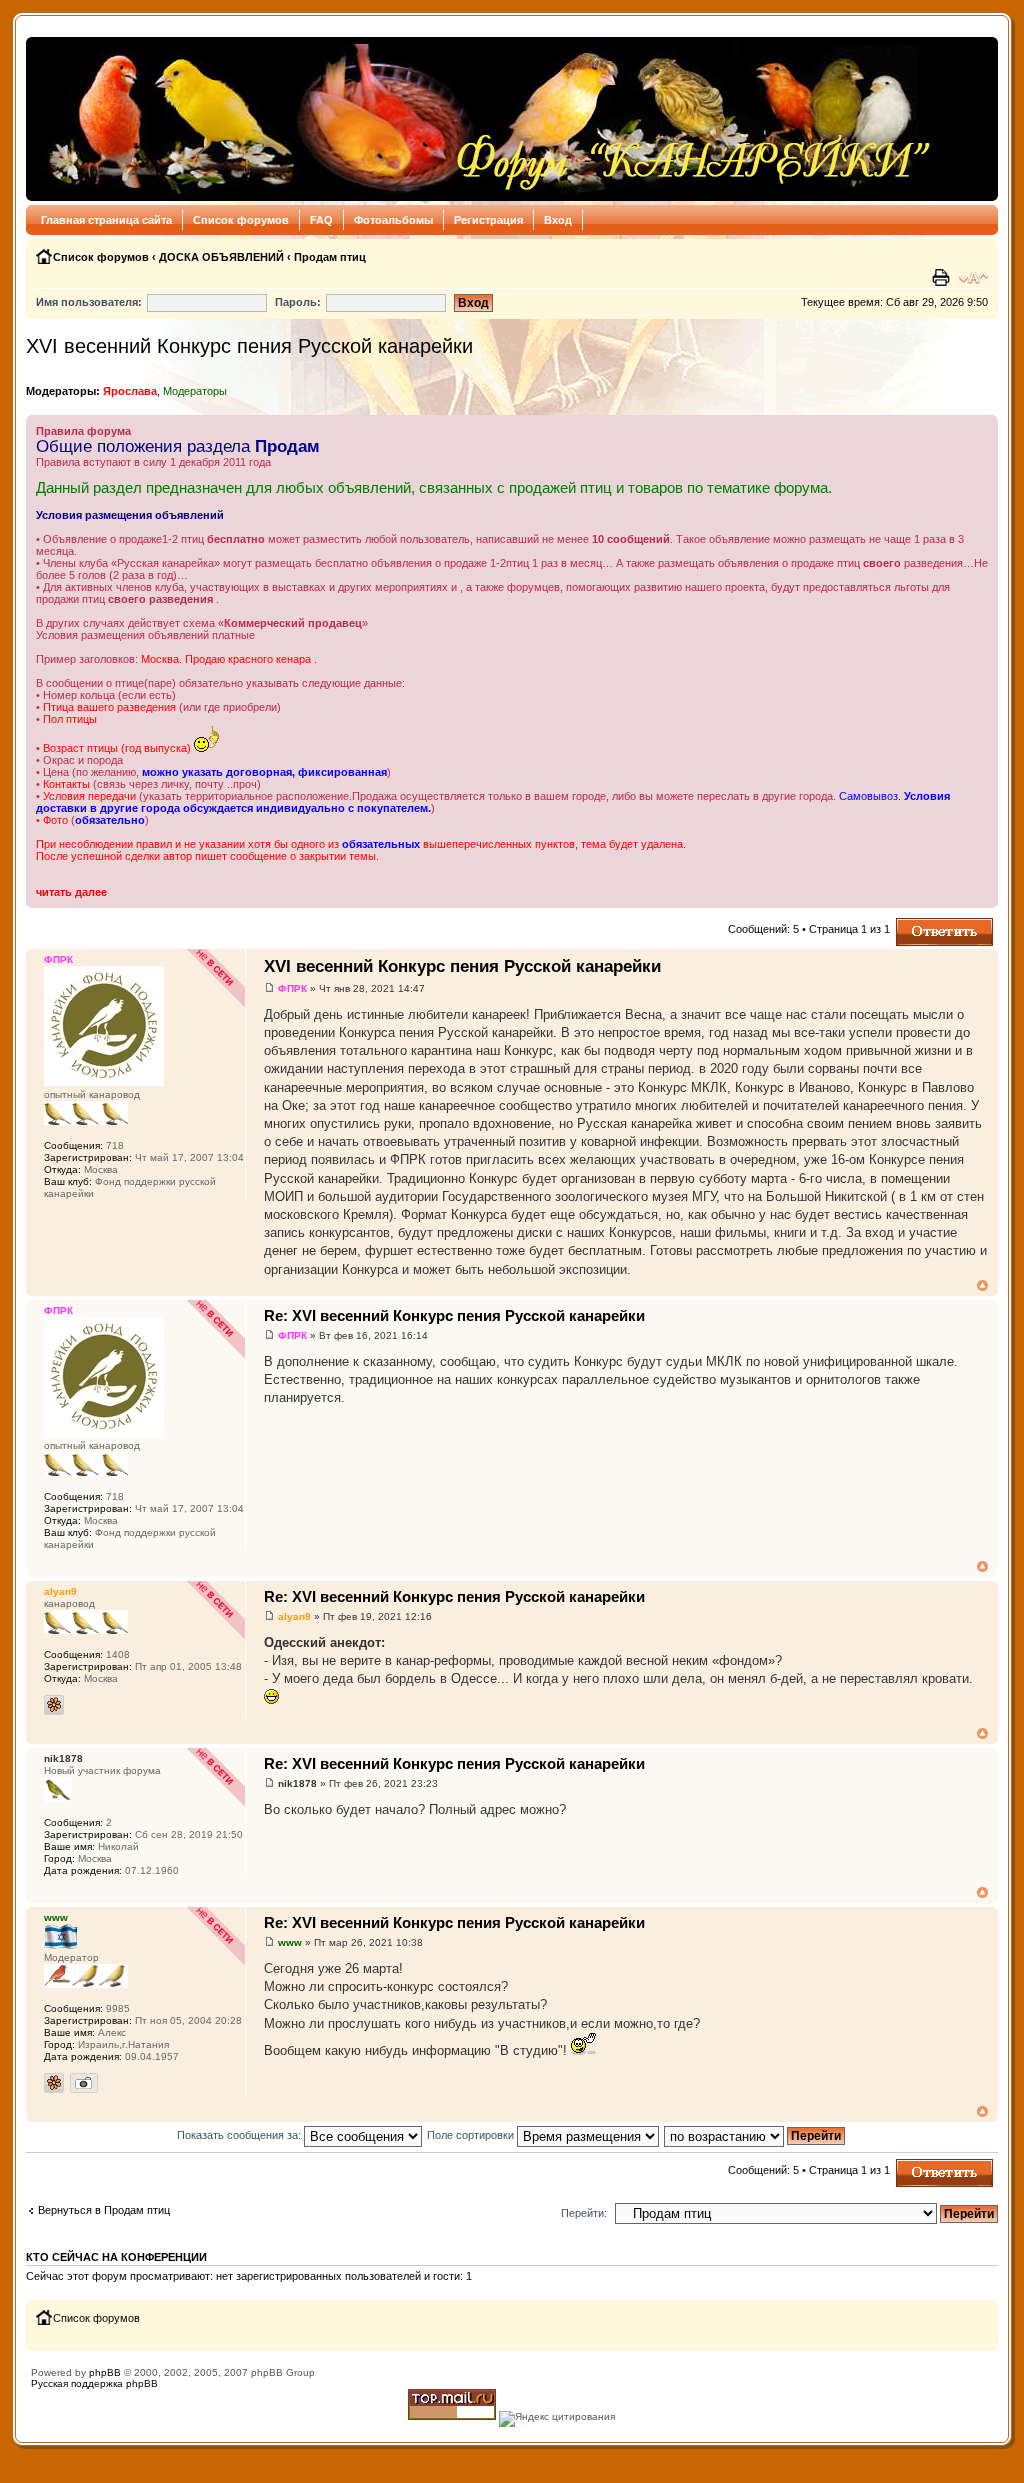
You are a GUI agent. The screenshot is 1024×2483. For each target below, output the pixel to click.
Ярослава (130, 391)
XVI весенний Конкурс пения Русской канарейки (249, 346)
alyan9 (294, 1616)
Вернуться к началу (982, 1285)
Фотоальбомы (393, 220)
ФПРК (292, 988)
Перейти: (584, 2213)
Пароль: (298, 302)
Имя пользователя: (89, 302)
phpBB (105, 2372)
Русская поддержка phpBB (94, 2383)
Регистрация (488, 220)
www (290, 1942)
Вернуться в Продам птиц (104, 2210)
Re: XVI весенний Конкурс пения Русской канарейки (454, 1315)
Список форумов (241, 220)
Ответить (920, 924)
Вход (558, 220)
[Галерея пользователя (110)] (84, 2083)
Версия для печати (943, 278)
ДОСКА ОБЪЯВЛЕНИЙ (221, 257)
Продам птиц (330, 257)
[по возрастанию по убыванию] (755, 2135)
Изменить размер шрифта (973, 278)
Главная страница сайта (106, 220)
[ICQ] (54, 1705)
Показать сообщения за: (240, 2135)
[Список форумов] (484, 119)
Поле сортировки (472, 2135)
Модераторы (195, 391)
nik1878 (297, 1783)
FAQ (321, 220)
